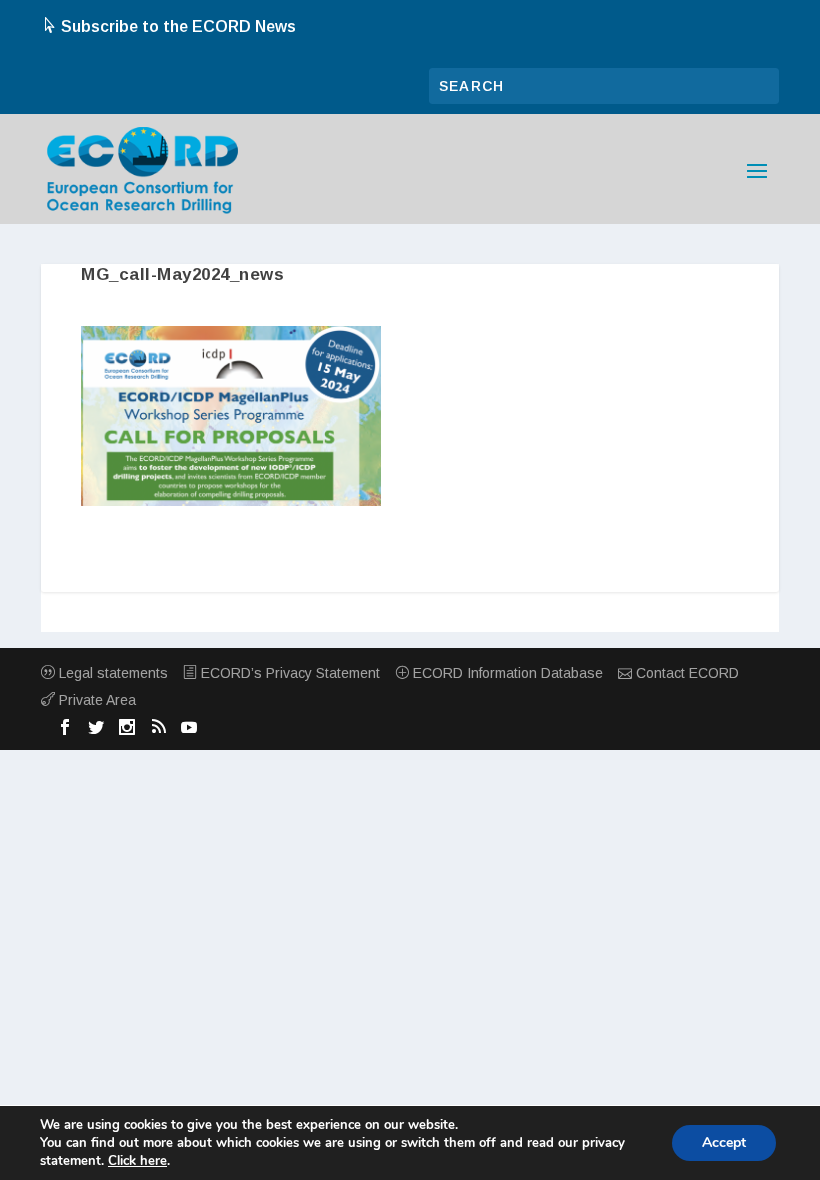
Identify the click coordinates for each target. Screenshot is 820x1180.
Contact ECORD (685, 673)
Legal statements (111, 673)
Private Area (95, 700)
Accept (724, 1142)
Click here (137, 1161)
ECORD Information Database (506, 673)
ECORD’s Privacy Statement (288, 673)
